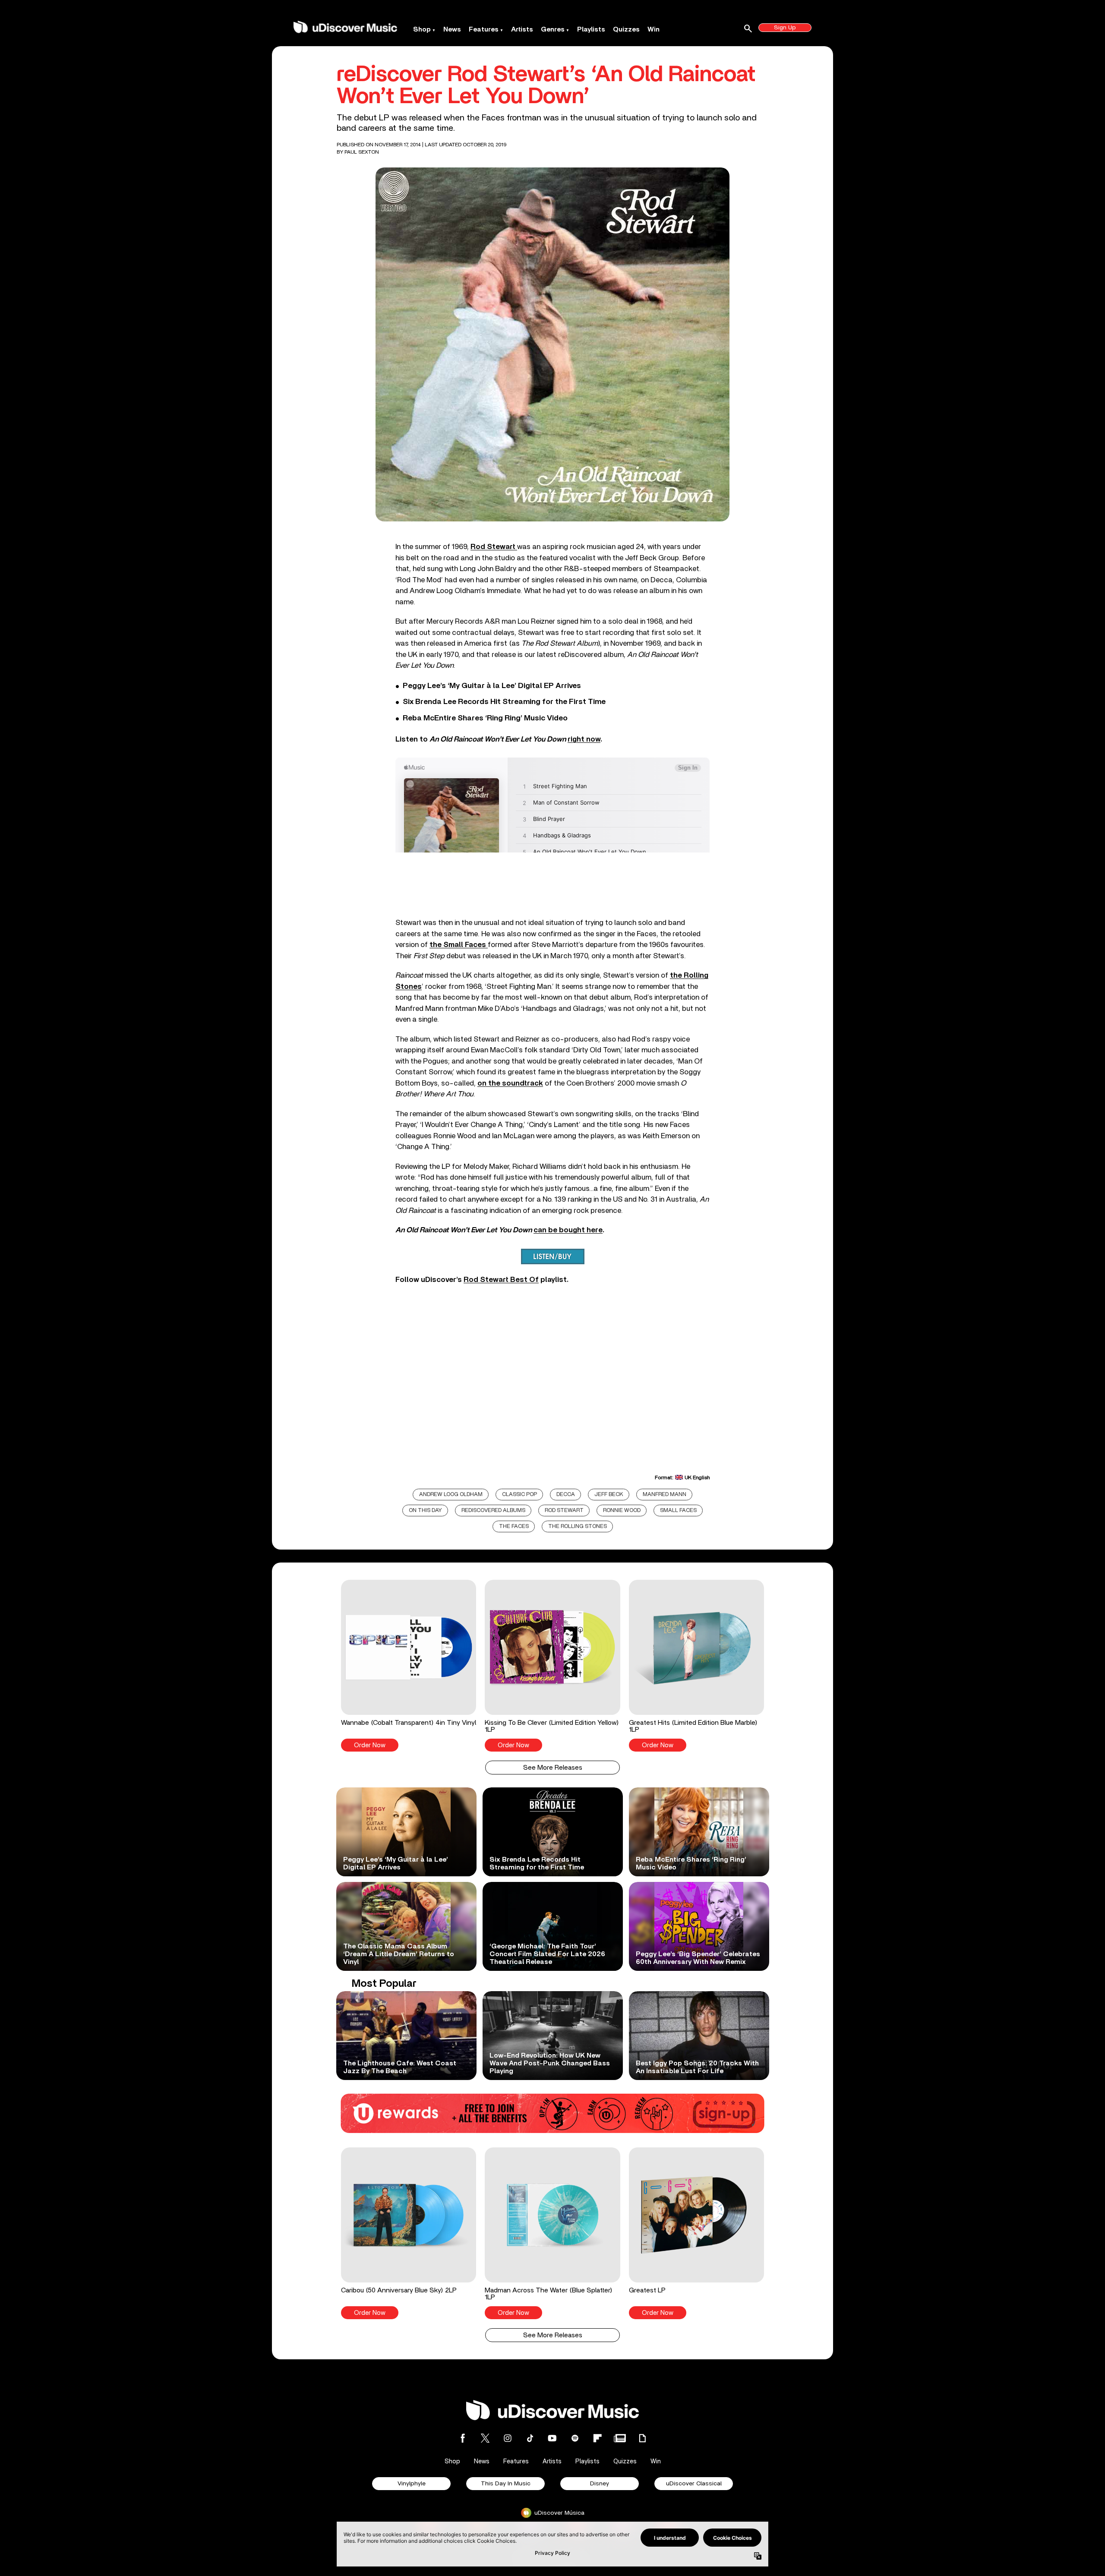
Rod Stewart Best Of (501, 1280)
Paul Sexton (362, 152)
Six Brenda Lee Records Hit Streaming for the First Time (504, 702)
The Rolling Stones (578, 1526)
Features (484, 29)
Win (654, 29)
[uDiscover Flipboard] (597, 2438)
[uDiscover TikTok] (530, 2438)
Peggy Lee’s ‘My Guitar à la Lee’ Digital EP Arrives (492, 686)
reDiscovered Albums (493, 1511)
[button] (409, 1666)
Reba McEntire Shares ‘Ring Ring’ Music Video (485, 718)
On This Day (425, 1511)
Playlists (591, 29)
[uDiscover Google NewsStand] (620, 2438)
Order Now (370, 1745)
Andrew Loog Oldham (451, 1495)
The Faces (514, 1526)
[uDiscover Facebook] (463, 2438)
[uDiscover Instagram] (508, 2438)
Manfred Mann (665, 1495)
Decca (566, 1495)
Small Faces (678, 1511)
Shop (422, 29)
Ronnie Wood (622, 1511)
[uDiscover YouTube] (552, 2438)
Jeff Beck (609, 1495)
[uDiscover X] (485, 2438)
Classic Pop (519, 1495)
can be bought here (568, 1230)
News (452, 29)
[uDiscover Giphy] (642, 2438)
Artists (522, 29)
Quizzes (626, 29)
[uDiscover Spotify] (575, 2438)
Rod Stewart (564, 1511)
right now (584, 739)
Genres (553, 29)
